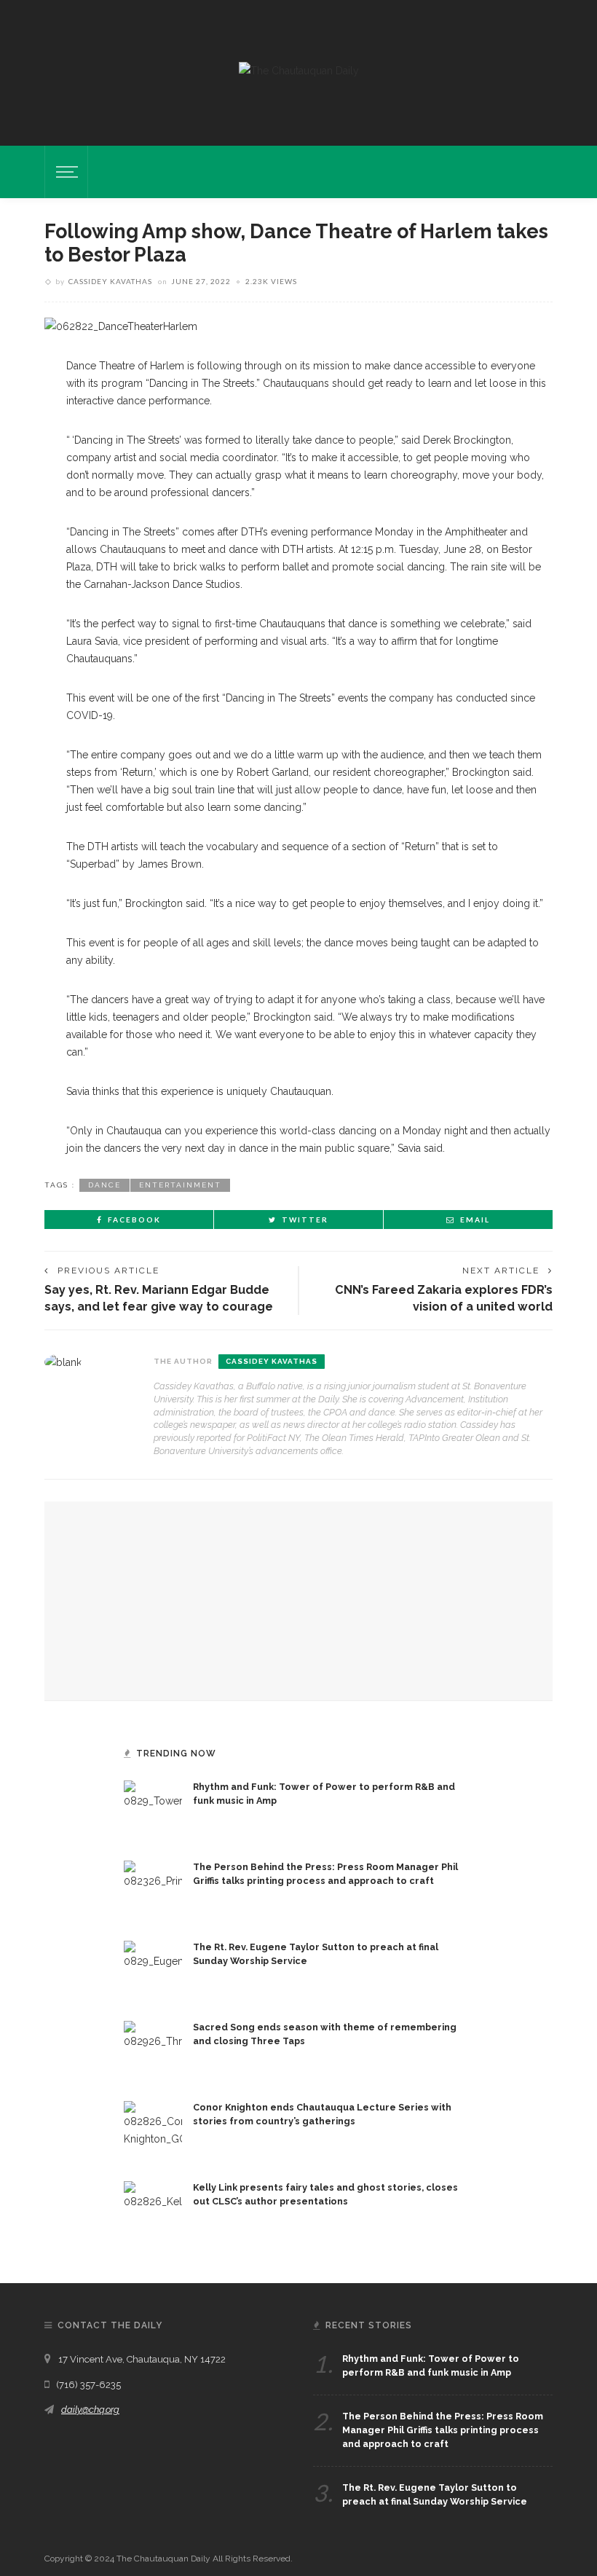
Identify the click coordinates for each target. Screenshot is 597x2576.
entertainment (180, 1185)
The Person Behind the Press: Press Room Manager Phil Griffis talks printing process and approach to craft (443, 2430)
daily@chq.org (90, 2410)
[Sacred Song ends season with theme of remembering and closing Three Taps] (153, 2049)
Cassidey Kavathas (110, 281)
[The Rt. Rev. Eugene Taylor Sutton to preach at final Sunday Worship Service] (153, 1969)
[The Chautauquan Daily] (299, 70)
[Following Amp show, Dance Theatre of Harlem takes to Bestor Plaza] (121, 326)
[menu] (65, 172)
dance (104, 1185)
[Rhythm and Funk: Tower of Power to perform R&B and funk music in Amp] (153, 1809)
